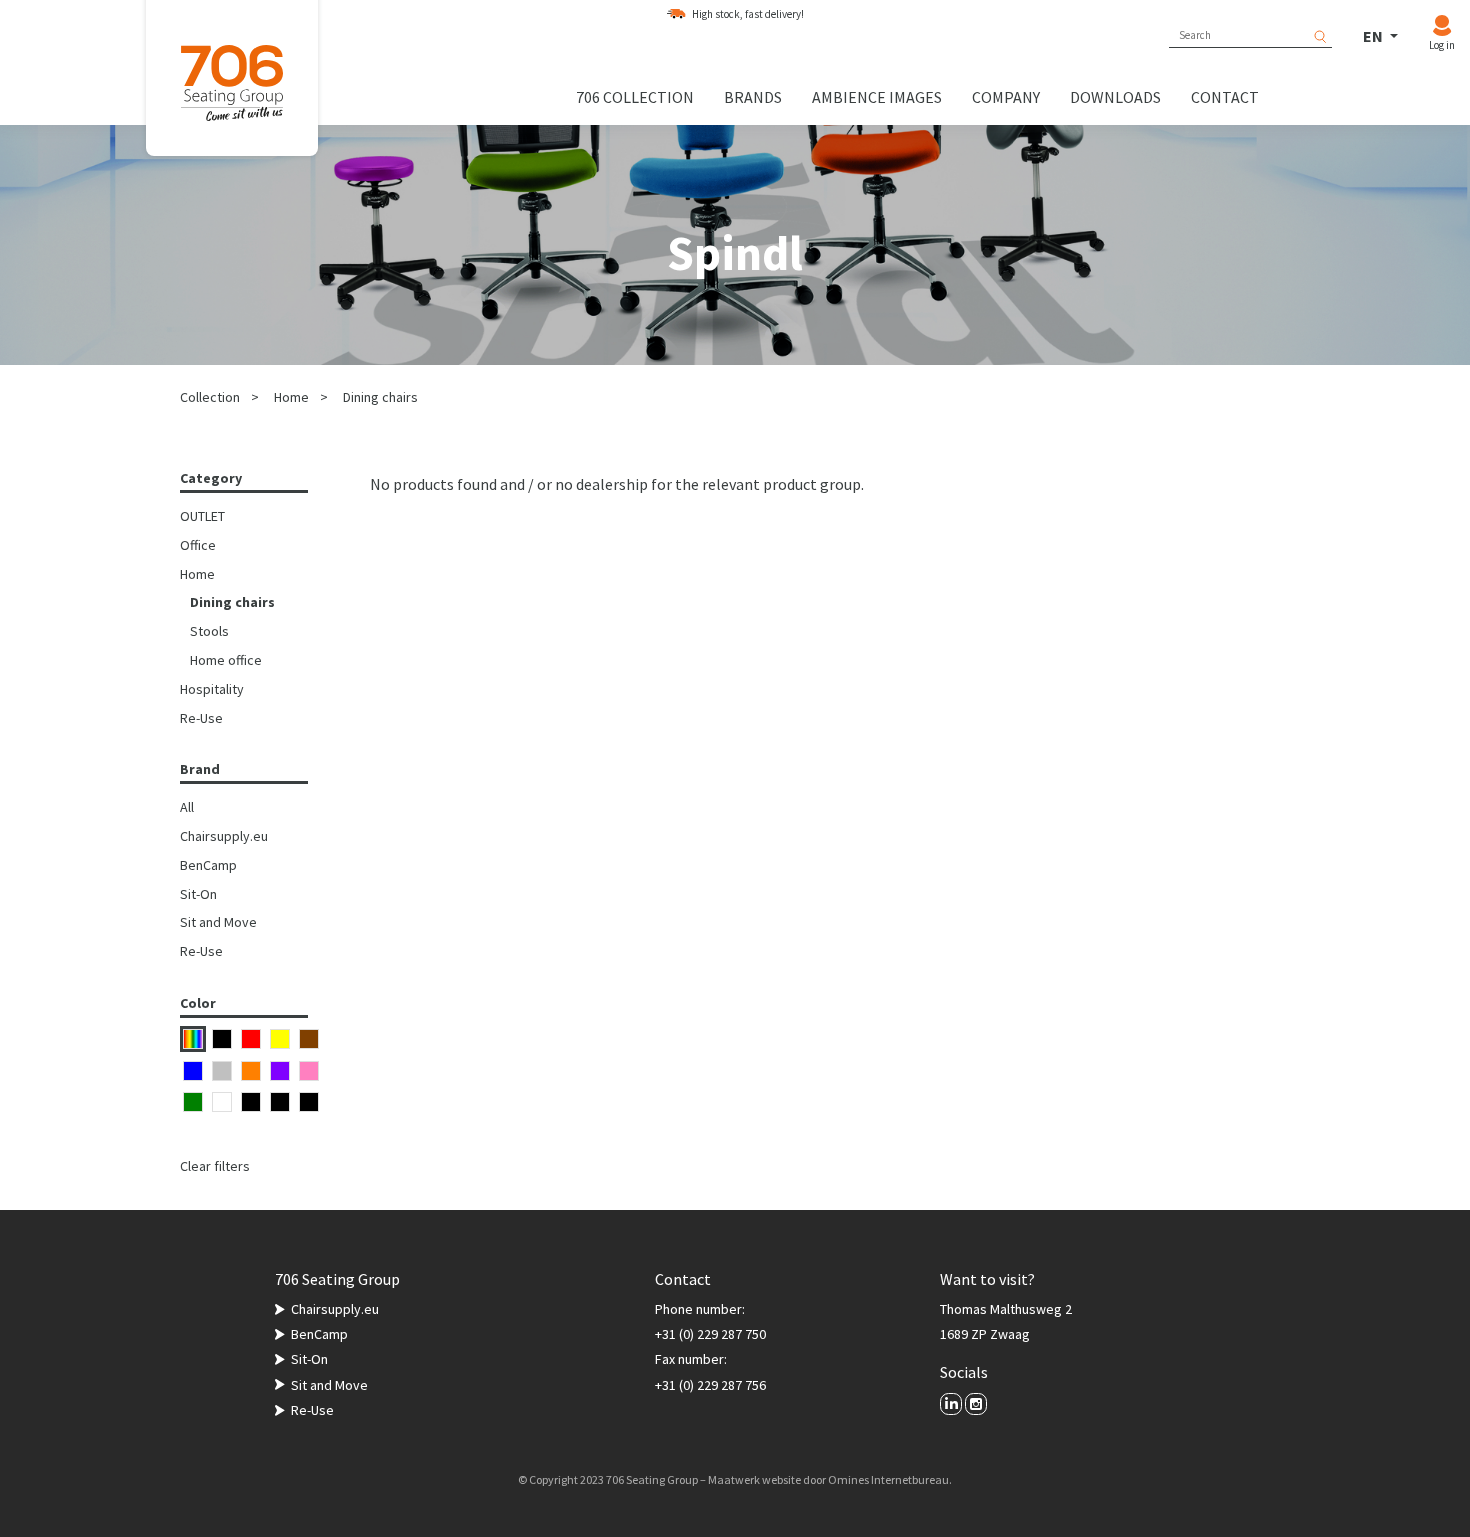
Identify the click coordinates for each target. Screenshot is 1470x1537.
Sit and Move (218, 922)
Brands (753, 97)
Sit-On (198, 894)
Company (1006, 97)
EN (1374, 36)
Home (291, 397)
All (187, 807)
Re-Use (201, 718)
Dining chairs (380, 397)
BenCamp (208, 865)
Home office (226, 660)
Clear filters (215, 1166)
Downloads (1115, 97)
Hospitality (212, 689)
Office (198, 545)
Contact (1225, 97)
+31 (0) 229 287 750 (710, 1334)
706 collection (635, 97)
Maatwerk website (754, 1479)
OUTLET (202, 516)
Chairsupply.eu (224, 836)
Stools (209, 631)
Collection (210, 397)
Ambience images (877, 97)
